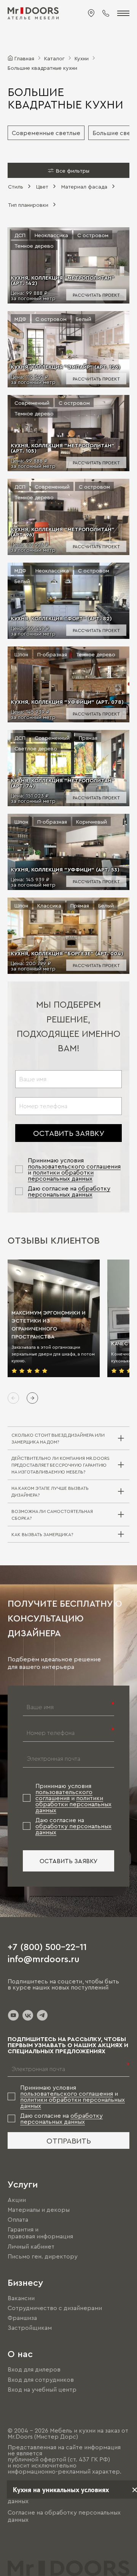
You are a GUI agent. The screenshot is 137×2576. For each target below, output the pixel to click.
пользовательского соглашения (74, 1166)
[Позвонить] (106, 13)
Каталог (54, 58)
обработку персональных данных (69, 1191)
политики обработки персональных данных (61, 1175)
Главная (24, 58)
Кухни (82, 58)
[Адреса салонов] (91, 13)
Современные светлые (46, 133)
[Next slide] (32, 1398)
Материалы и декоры (39, 2210)
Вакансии (21, 2298)
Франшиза (22, 2318)
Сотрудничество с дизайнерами (55, 2308)
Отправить (69, 2140)
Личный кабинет (31, 2246)
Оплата (18, 2219)
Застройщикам (30, 2328)
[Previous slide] (13, 1398)
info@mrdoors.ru (44, 1958)
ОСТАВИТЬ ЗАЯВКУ (69, 1133)
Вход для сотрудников (41, 2379)
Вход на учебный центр (42, 2389)
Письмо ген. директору (43, 2256)
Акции (17, 2200)
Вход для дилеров (34, 2370)
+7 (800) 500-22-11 (47, 1946)
